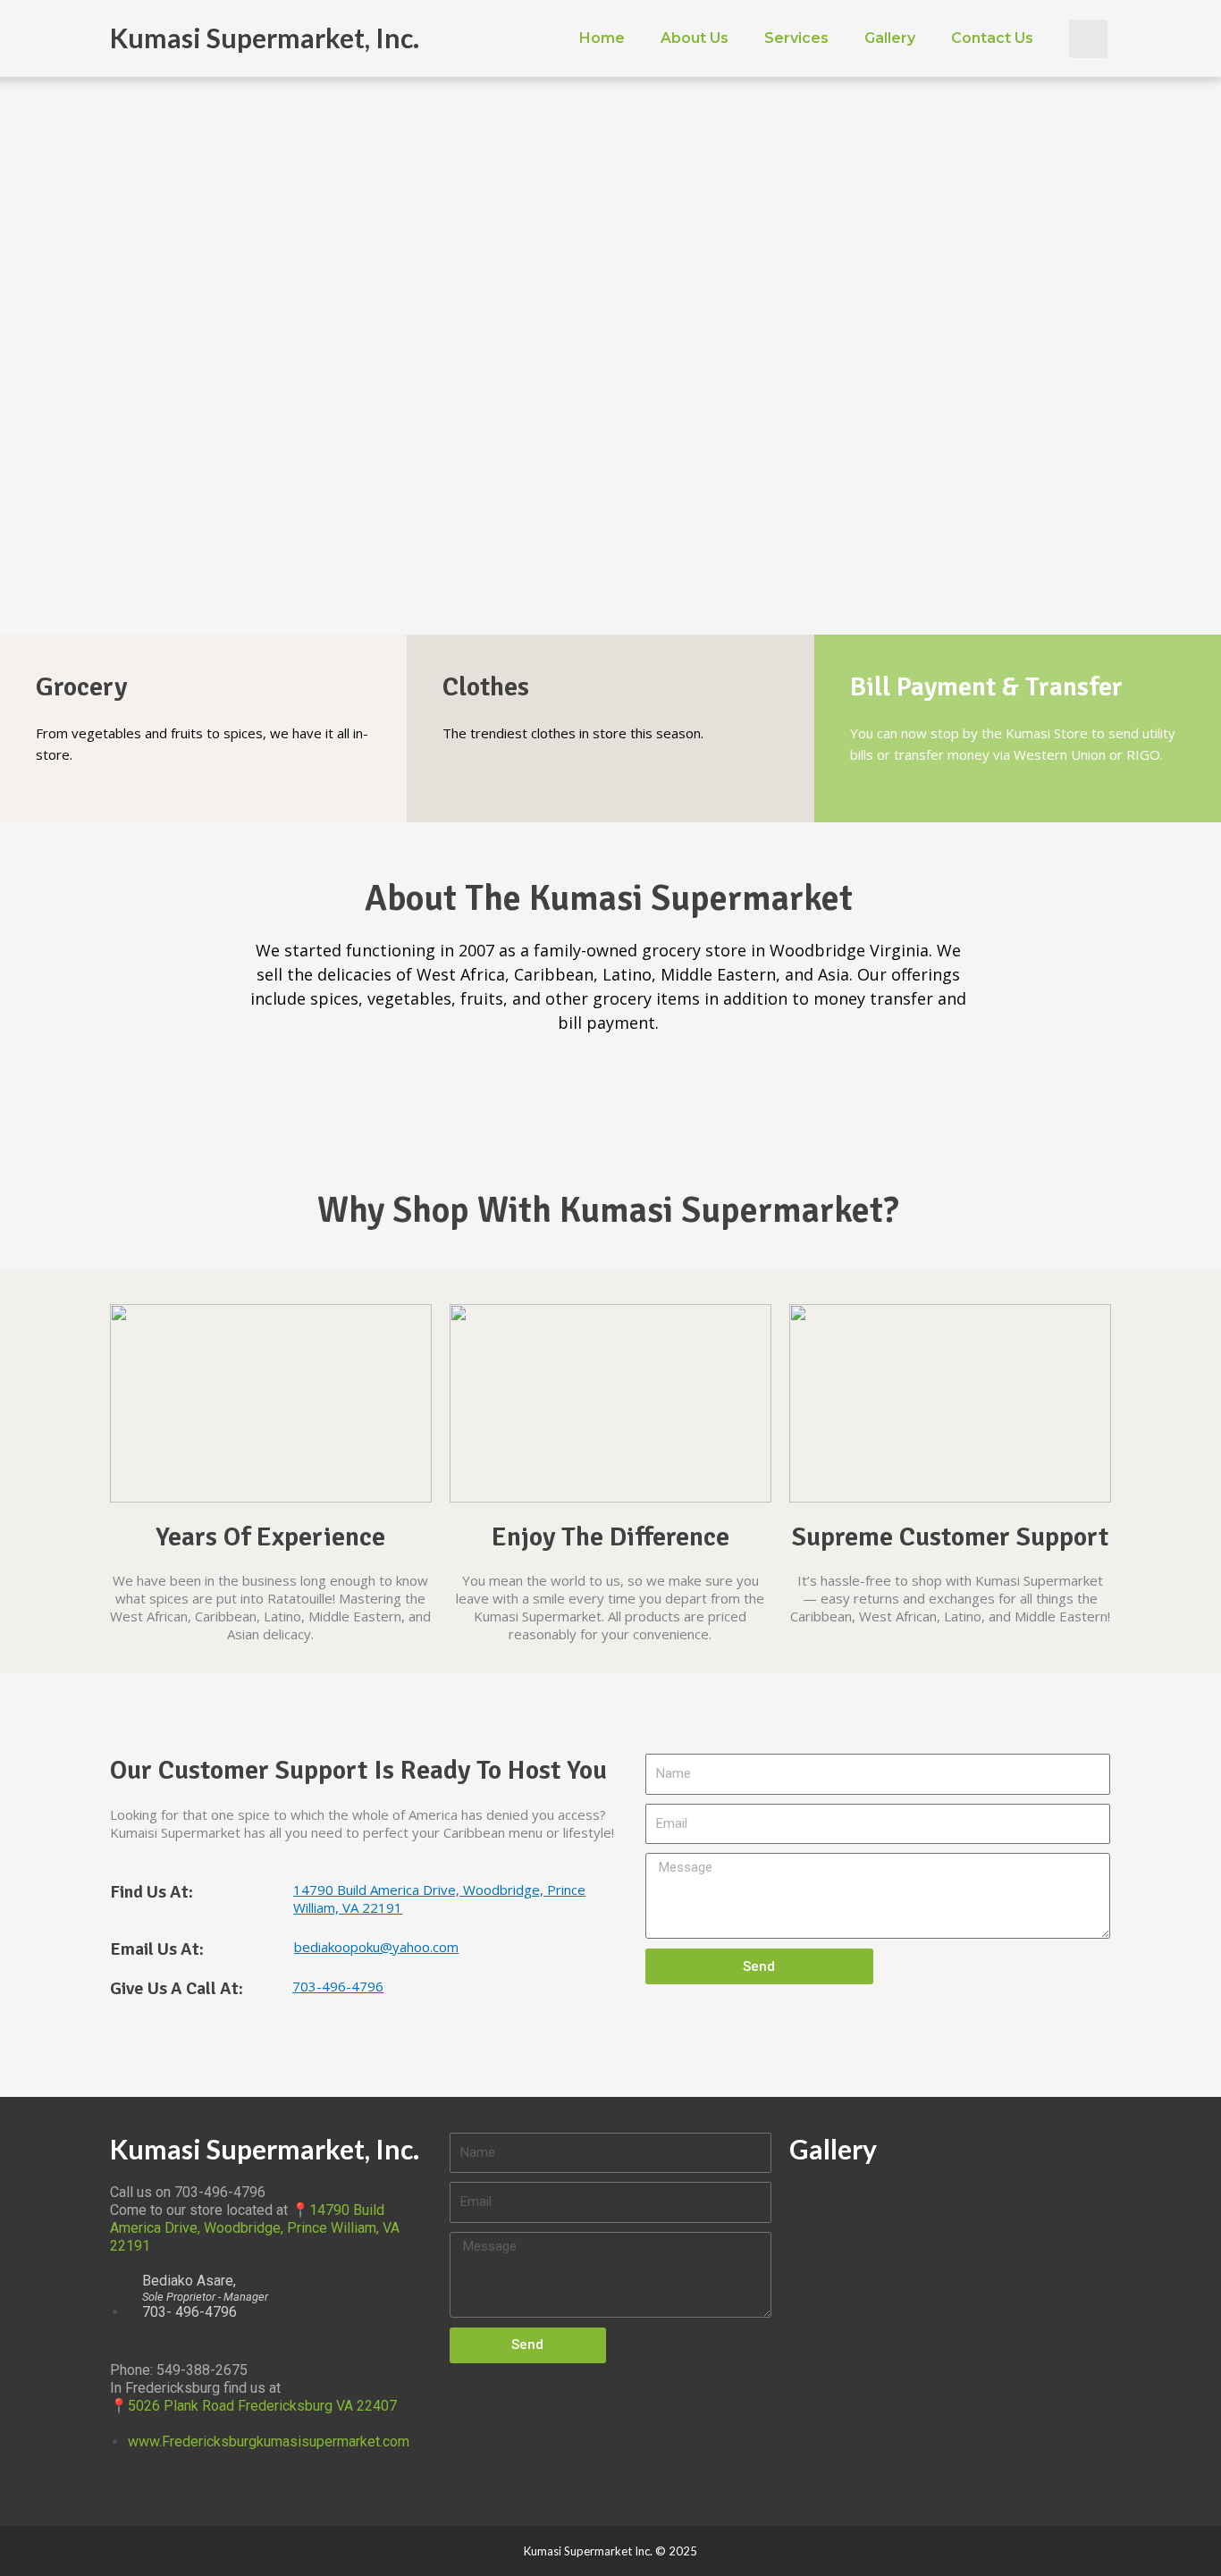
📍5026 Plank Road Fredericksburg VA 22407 (253, 2406)
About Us (695, 38)
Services (796, 38)
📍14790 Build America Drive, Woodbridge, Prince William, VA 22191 (255, 2228)
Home (602, 38)
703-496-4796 (338, 1986)
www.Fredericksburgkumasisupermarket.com (269, 2441)
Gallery (890, 38)
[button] (1088, 39)
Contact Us (992, 38)
